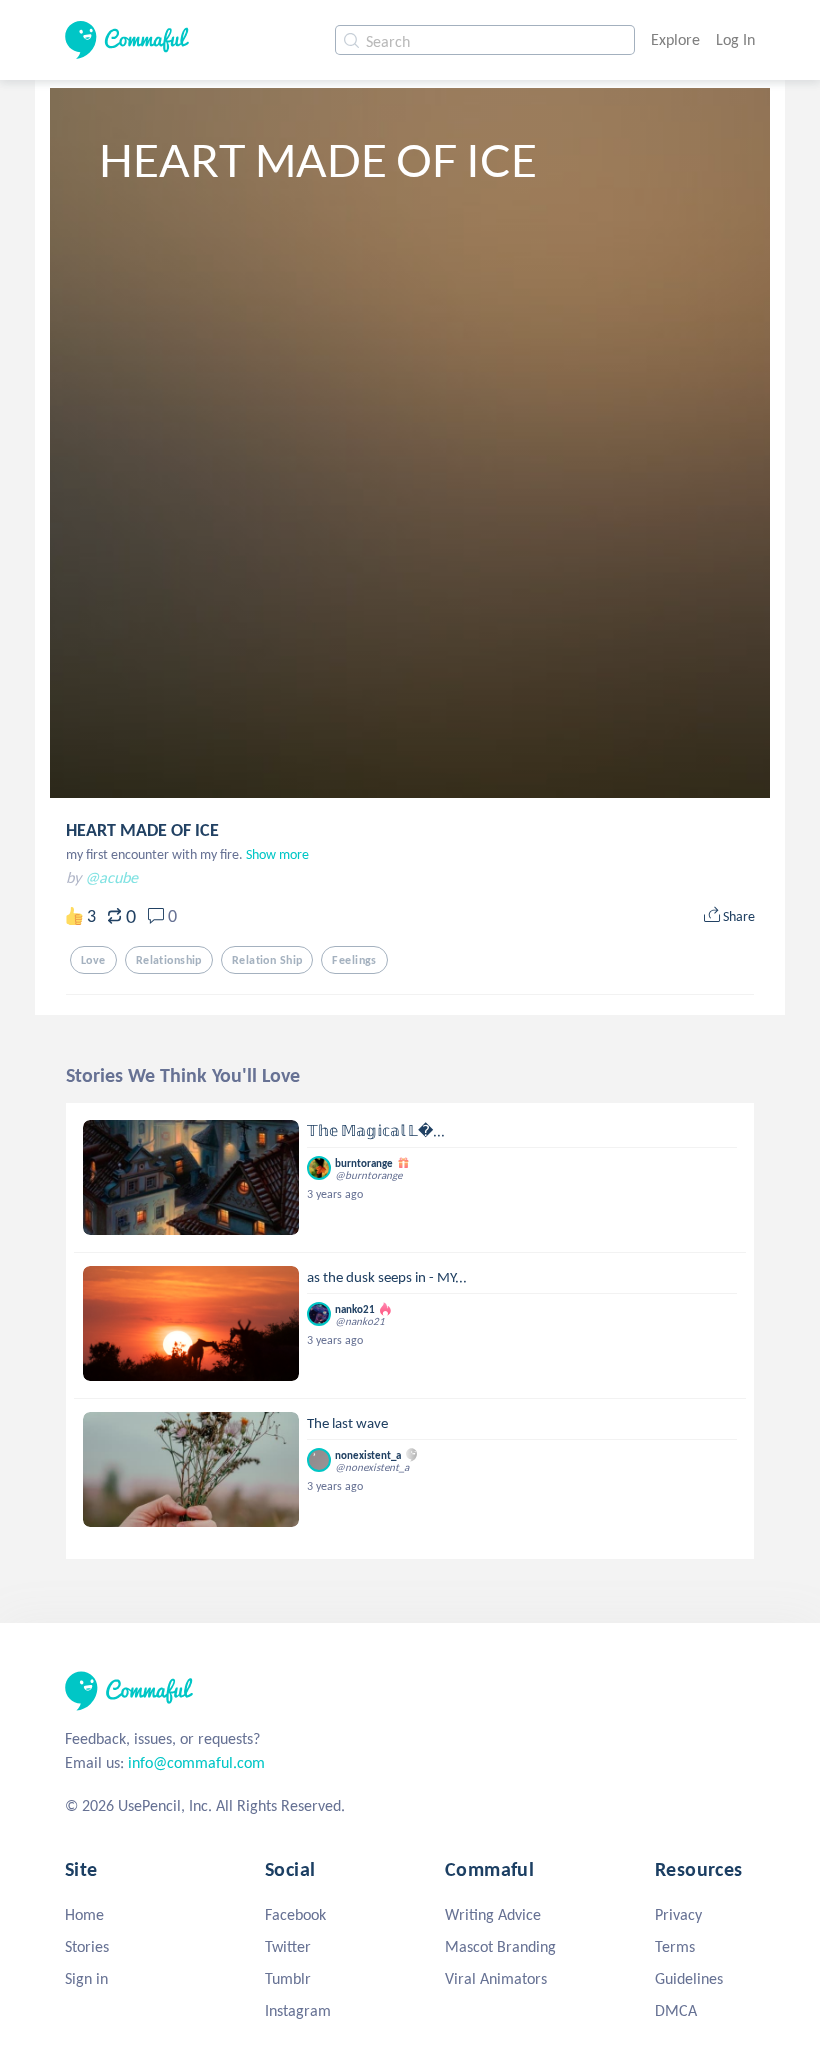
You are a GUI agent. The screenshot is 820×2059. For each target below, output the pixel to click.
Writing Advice (493, 1914)
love (93, 960)
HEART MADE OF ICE (142, 830)
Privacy (678, 1914)
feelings (354, 960)
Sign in (86, 1978)
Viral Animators (496, 1978)
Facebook (295, 1914)
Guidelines (689, 1978)
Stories (87, 1946)
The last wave (347, 1423)
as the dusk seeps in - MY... (387, 1277)
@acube (111, 877)
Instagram (298, 2010)
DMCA (676, 2010)
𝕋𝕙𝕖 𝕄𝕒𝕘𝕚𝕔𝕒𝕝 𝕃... (376, 1131)
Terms (675, 1946)
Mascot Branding (500, 1946)
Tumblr (288, 1978)
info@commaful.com (196, 1762)
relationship (169, 960)
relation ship (267, 960)
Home (84, 1914)
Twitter (288, 1946)
